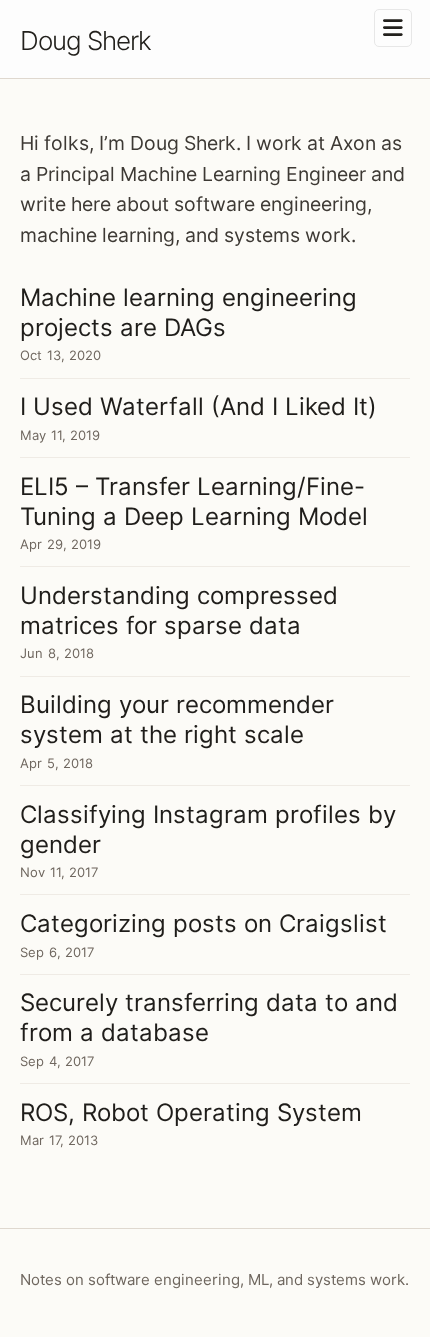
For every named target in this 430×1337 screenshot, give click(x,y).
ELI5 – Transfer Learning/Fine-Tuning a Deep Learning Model (194, 501)
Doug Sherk (85, 40)
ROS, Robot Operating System (191, 1112)
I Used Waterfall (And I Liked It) (198, 406)
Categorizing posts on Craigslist (203, 923)
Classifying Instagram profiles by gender (208, 829)
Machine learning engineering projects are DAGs (188, 312)
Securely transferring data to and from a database (209, 1017)
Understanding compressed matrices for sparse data (179, 610)
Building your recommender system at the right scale (177, 719)
